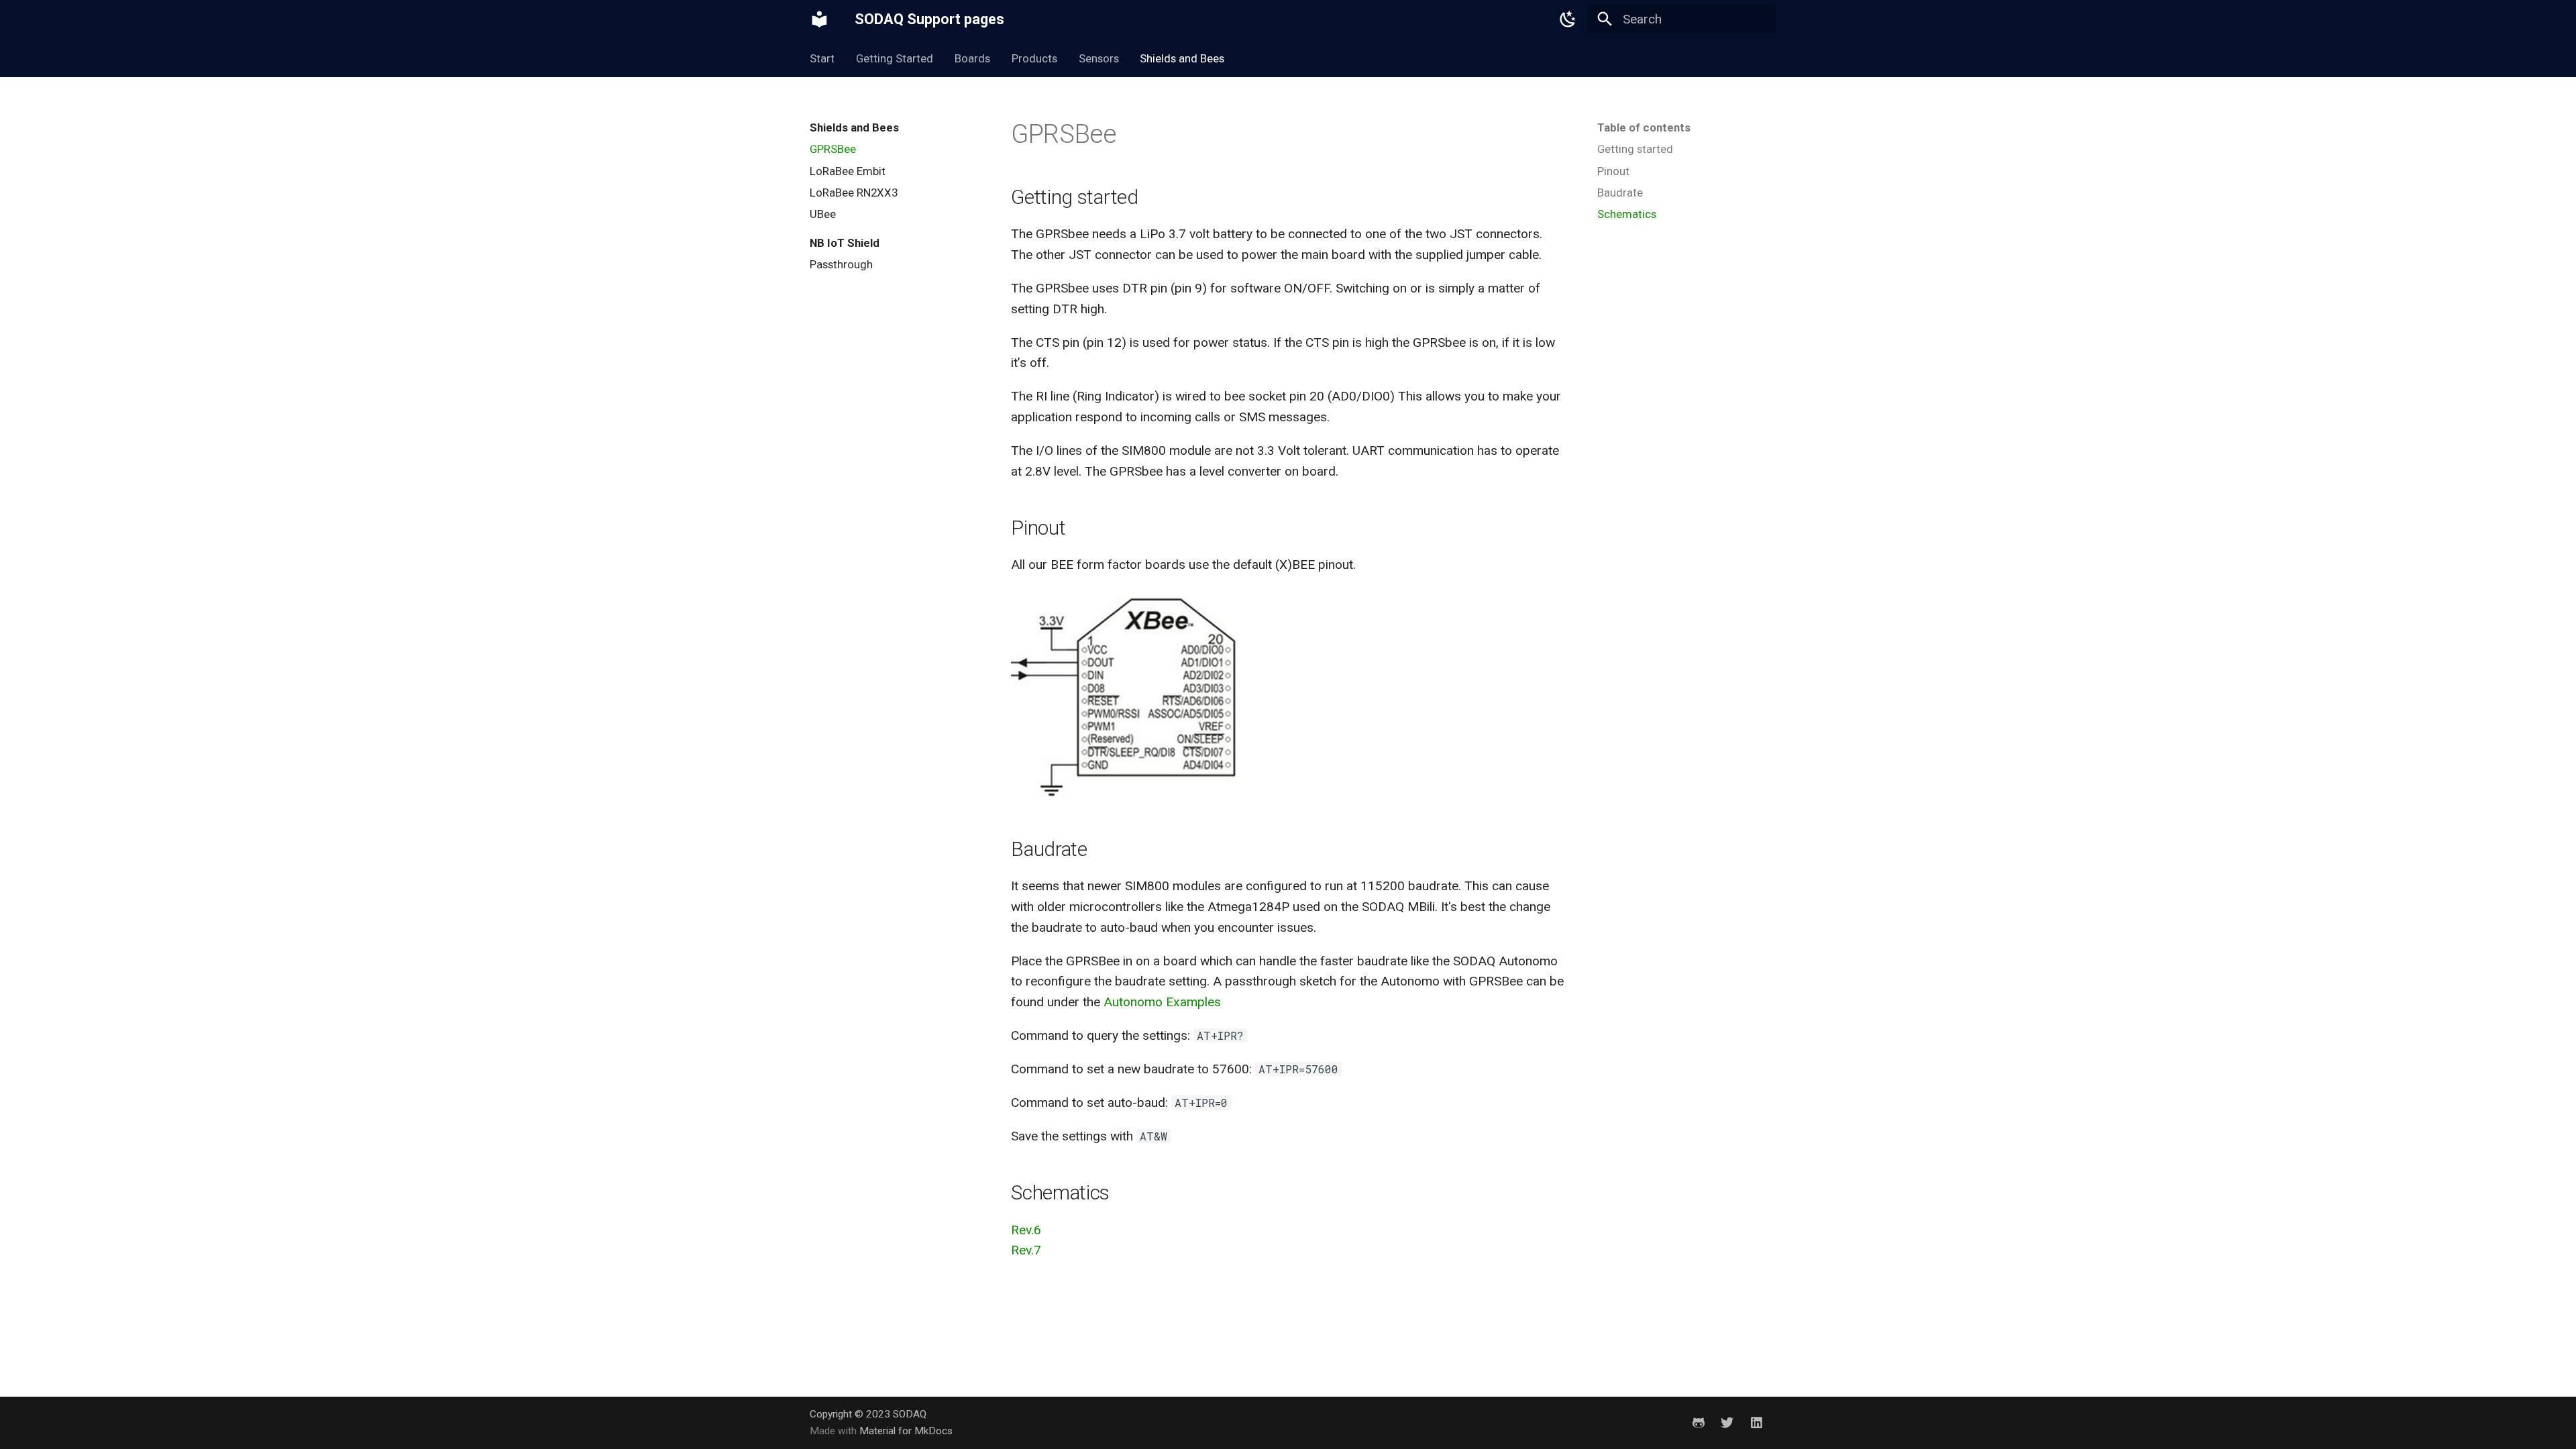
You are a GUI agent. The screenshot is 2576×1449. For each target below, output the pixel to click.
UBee (823, 214)
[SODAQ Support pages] (820, 19)
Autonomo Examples (1162, 1002)
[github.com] (1698, 1422)
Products (1034, 58)
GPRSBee (833, 149)
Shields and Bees (1182, 58)
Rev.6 (1026, 1230)
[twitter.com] (1727, 1422)
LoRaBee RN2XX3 (854, 193)
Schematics (1627, 214)
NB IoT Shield (845, 243)
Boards (972, 58)
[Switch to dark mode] (1568, 19)
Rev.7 (1026, 1250)
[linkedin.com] (1756, 1422)
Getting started (1635, 149)
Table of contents (1644, 127)
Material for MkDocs (906, 1431)
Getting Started (895, 58)
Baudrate (1620, 193)
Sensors (1098, 58)
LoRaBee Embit (848, 171)
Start (822, 58)
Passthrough (841, 264)
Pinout (1613, 171)
